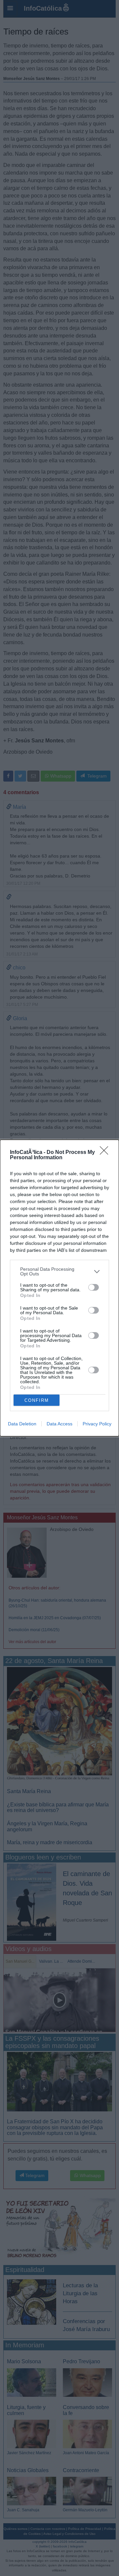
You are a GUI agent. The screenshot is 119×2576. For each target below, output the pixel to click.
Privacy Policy (97, 1424)
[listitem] (59, 1271)
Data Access (59, 1424)
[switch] (94, 1287)
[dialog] (59, 1288)
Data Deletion (22, 1424)
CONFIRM (37, 1400)
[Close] (106, 1153)
